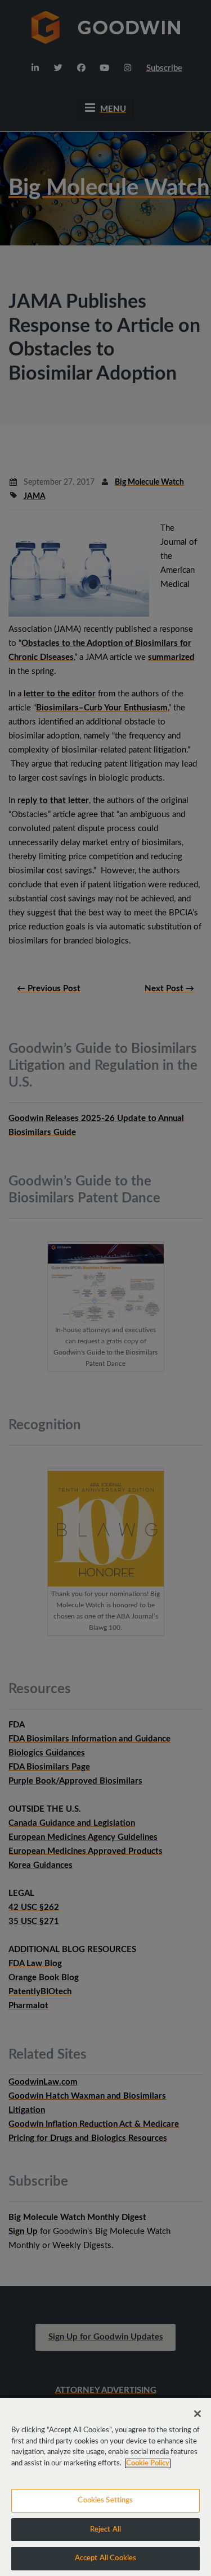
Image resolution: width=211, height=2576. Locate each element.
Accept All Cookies (105, 2558)
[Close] (197, 2414)
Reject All (105, 2530)
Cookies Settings (105, 2500)
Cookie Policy (148, 2463)
